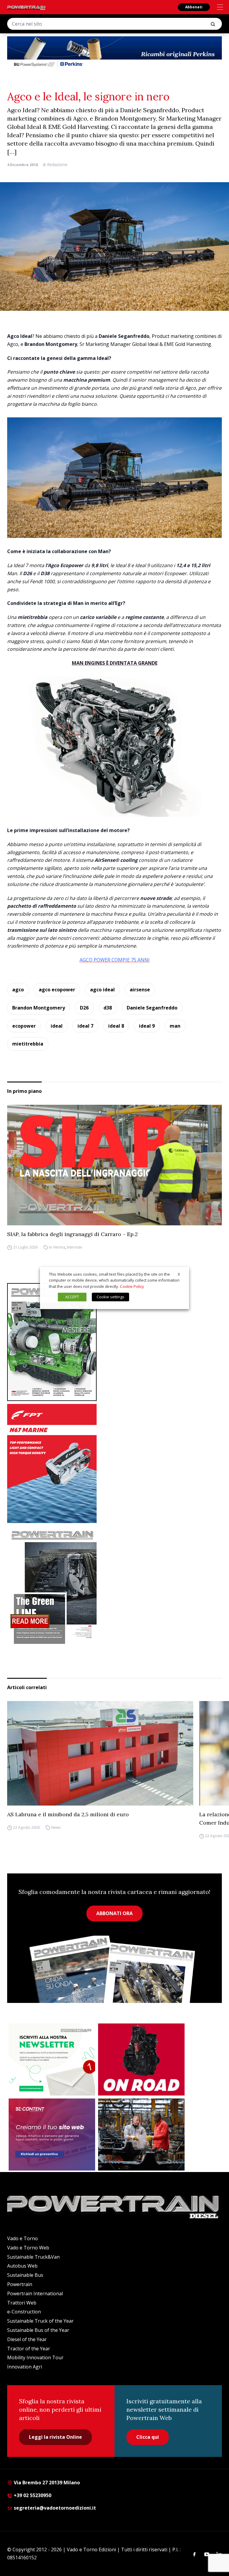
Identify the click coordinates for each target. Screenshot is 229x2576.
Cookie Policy (132, 1286)
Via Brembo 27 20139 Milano (46, 2483)
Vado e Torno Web (28, 2248)
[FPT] (114, 1463)
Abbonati (194, 7)
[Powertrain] (27, 8)
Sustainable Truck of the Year (40, 2321)
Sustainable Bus (25, 2275)
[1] (52, 2059)
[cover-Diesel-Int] (114, 1585)
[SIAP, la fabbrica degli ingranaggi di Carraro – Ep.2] (114, 1165)
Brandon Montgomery (39, 1008)
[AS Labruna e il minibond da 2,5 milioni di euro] (100, 1753)
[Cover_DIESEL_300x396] (114, 1342)
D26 (84, 1008)
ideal (57, 1026)
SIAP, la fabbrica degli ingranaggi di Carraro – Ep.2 (72, 1234)
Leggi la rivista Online (55, 2437)
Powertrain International (35, 2293)
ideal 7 (85, 1026)
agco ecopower (57, 990)
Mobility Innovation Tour (35, 2357)
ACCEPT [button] (72, 1297)
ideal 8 (116, 1026)
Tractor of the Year (29, 2349)
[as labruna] (141, 2059)
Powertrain (20, 2284)
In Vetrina (57, 1247)
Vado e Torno (23, 2238)
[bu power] (114, 52)
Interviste (75, 1247)
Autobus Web (22, 2266)
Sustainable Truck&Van (33, 2257)
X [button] (179, 1274)
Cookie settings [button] (110, 1297)
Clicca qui (148, 2437)
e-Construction (24, 2312)
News (56, 1827)
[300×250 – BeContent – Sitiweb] (52, 2135)
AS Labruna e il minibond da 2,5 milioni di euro (68, 1814)
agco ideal (102, 990)
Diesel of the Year (27, 2339)
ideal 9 (147, 1026)
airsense (140, 990)
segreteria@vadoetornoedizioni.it (54, 2508)
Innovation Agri (25, 2367)
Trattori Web (22, 2303)
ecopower (24, 1026)
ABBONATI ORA (114, 1913)
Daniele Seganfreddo (152, 1008)
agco (18, 990)
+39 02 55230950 (32, 2495)
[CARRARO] (141, 2135)
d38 (108, 1008)
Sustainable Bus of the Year (38, 2330)
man (175, 1026)
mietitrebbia (28, 1044)
